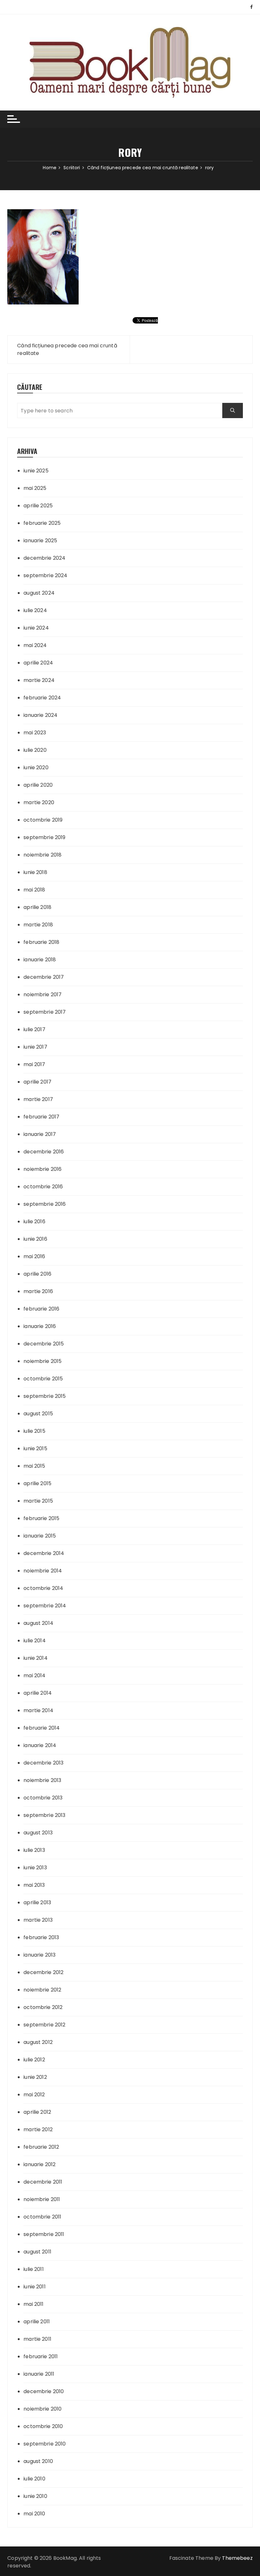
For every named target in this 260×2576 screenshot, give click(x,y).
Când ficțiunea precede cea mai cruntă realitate (67, 349)
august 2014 (38, 1623)
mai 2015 (34, 1466)
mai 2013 (34, 1885)
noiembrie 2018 (42, 855)
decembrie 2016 (44, 1152)
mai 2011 (33, 2304)
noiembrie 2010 (42, 2409)
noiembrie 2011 (42, 2199)
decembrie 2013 (43, 1763)
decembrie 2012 (43, 1972)
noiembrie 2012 (42, 1990)
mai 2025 (35, 488)
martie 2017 (38, 1099)
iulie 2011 (34, 2269)
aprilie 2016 (37, 1274)
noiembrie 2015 (42, 1361)
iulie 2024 (35, 610)
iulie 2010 (34, 2479)
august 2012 (38, 2042)
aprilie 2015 (37, 1483)
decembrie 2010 (44, 2391)
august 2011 (37, 2252)
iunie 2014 (36, 1658)
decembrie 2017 (44, 977)
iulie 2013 (34, 1850)
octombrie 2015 (43, 1379)
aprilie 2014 (38, 1693)
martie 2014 (38, 1710)
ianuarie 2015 (40, 1536)
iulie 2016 (34, 1221)
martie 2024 (39, 680)
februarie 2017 (41, 1117)
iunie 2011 (35, 2287)
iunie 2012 (35, 2077)
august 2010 (38, 2461)
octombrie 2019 (43, 820)
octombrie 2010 (43, 2426)
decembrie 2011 (43, 2182)
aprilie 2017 (37, 1082)
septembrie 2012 (44, 2025)
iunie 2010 (35, 2496)
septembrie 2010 (45, 2444)
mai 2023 (35, 733)
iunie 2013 (35, 1868)
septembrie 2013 (44, 1815)
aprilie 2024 (38, 663)
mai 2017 (34, 1064)
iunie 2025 (36, 471)
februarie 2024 (42, 698)
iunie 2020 (36, 767)
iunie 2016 (35, 1239)
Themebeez (237, 2558)
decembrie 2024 (44, 558)
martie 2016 (38, 1291)
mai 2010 (34, 2514)
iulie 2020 (35, 750)
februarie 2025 (42, 523)
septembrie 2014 (45, 1606)
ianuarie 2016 (40, 1326)
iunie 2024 (36, 628)
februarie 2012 (41, 2147)
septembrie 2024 (45, 575)
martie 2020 (39, 802)
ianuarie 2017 (40, 1134)
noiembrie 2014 (43, 1571)
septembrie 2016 (45, 1204)
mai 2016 (34, 1256)
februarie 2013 (41, 1937)
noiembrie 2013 (42, 1780)
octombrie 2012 (43, 2007)
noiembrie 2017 (42, 994)
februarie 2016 (41, 1309)
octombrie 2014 (43, 1588)
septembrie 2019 (44, 837)
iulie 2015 (34, 1431)
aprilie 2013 (37, 1902)
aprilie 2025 (38, 506)
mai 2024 (35, 645)
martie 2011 (37, 2339)
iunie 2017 (35, 1047)
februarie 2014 (42, 1728)
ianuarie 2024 (40, 715)
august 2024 (39, 593)
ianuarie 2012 (39, 2164)
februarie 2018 (41, 942)
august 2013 (38, 1833)
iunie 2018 (35, 872)
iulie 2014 (35, 1641)
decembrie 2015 (44, 1344)
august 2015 (38, 1414)
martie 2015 (38, 1501)
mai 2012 (34, 2095)
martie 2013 (38, 1920)
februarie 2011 (41, 2356)
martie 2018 (38, 925)
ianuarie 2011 (39, 2374)
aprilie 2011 (37, 2322)
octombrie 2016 (43, 1187)
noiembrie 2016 (42, 1169)
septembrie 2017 (45, 1012)
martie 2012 (38, 2129)
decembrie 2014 (44, 1553)
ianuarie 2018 (40, 960)
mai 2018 (34, 890)
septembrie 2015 (45, 1396)
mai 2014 (34, 1675)
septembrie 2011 (44, 2234)
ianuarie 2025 (40, 541)
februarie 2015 (41, 1518)
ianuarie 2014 (40, 1745)
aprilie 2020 (38, 785)
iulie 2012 (34, 2060)
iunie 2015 (35, 1448)
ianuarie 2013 (39, 1955)
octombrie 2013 (43, 1798)
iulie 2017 (34, 1029)
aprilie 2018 (37, 907)
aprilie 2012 (37, 2112)
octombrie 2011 (42, 2217)
